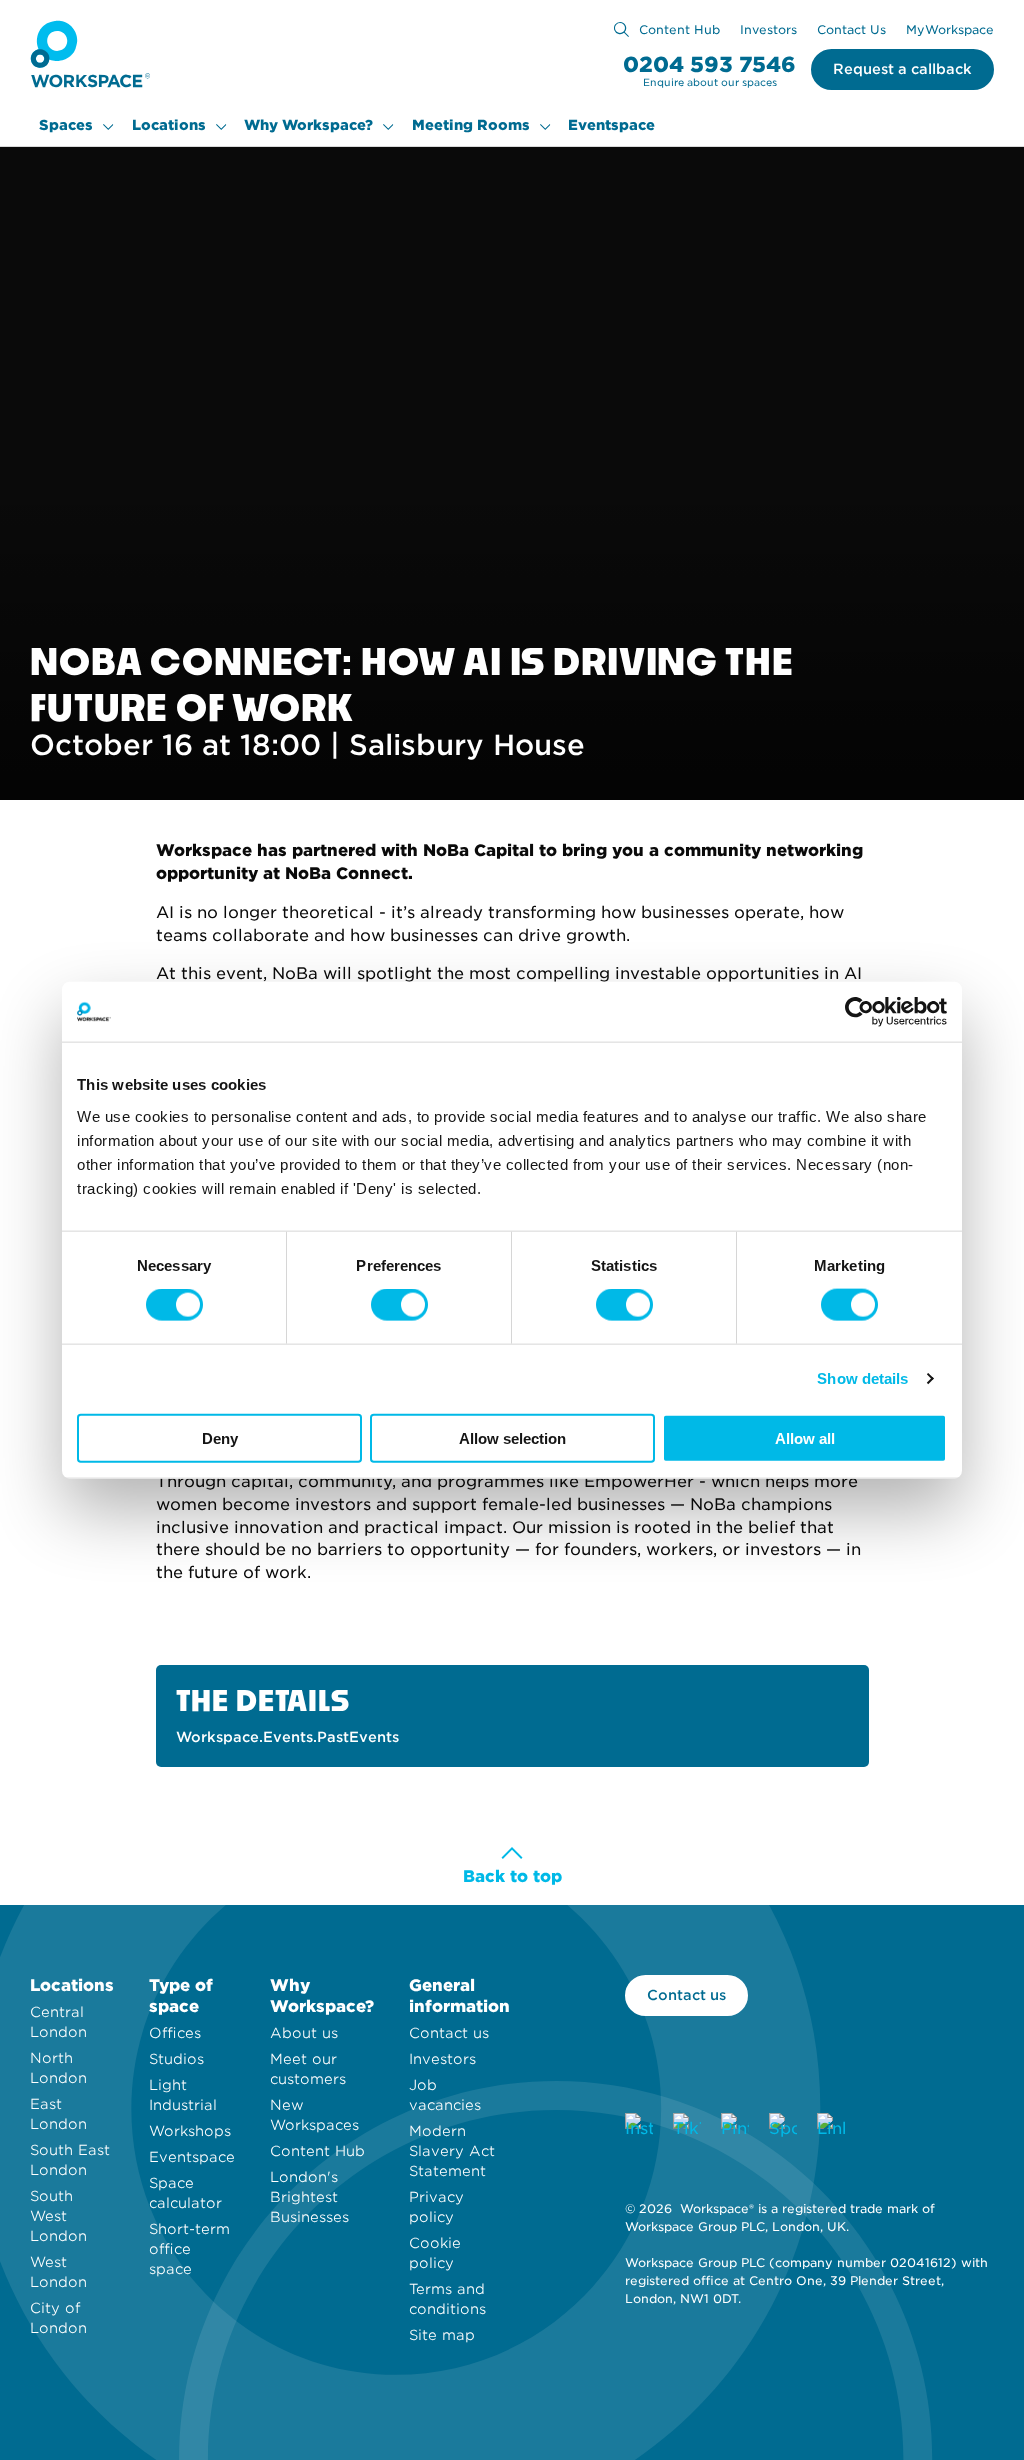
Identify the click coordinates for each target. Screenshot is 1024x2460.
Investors (768, 29)
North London (58, 2068)
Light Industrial (183, 2095)
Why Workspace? (308, 125)
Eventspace (611, 125)
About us (304, 2033)
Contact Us (851, 29)
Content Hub (679, 29)
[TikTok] (687, 2127)
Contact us (449, 2033)
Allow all (805, 1437)
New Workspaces (314, 2115)
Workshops (190, 2131)
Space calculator (185, 2193)
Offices (175, 2033)
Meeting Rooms (471, 125)
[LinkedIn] (831, 2127)
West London (58, 2272)
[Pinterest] (735, 2127)
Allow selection (512, 1437)
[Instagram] (639, 2127)
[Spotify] (783, 2127)
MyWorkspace (950, 29)
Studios (176, 2059)
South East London (70, 2160)
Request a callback (902, 69)
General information (459, 1996)
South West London (58, 2216)
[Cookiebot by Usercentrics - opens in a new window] (859, 1012)
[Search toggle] (621, 29)
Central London (58, 2022)
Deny (220, 1437)
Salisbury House (467, 745)
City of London (58, 2318)
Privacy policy (436, 2207)
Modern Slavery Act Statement (452, 2151)
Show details (862, 1378)
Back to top (512, 1876)
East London (58, 2114)
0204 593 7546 (709, 64)
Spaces (66, 125)
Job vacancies (445, 2095)
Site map (442, 2335)
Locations (169, 125)
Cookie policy (435, 2253)
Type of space (181, 1996)
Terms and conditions (447, 2299)
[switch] (399, 1305)
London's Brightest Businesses (309, 2197)
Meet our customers (308, 2069)
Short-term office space (189, 2249)
